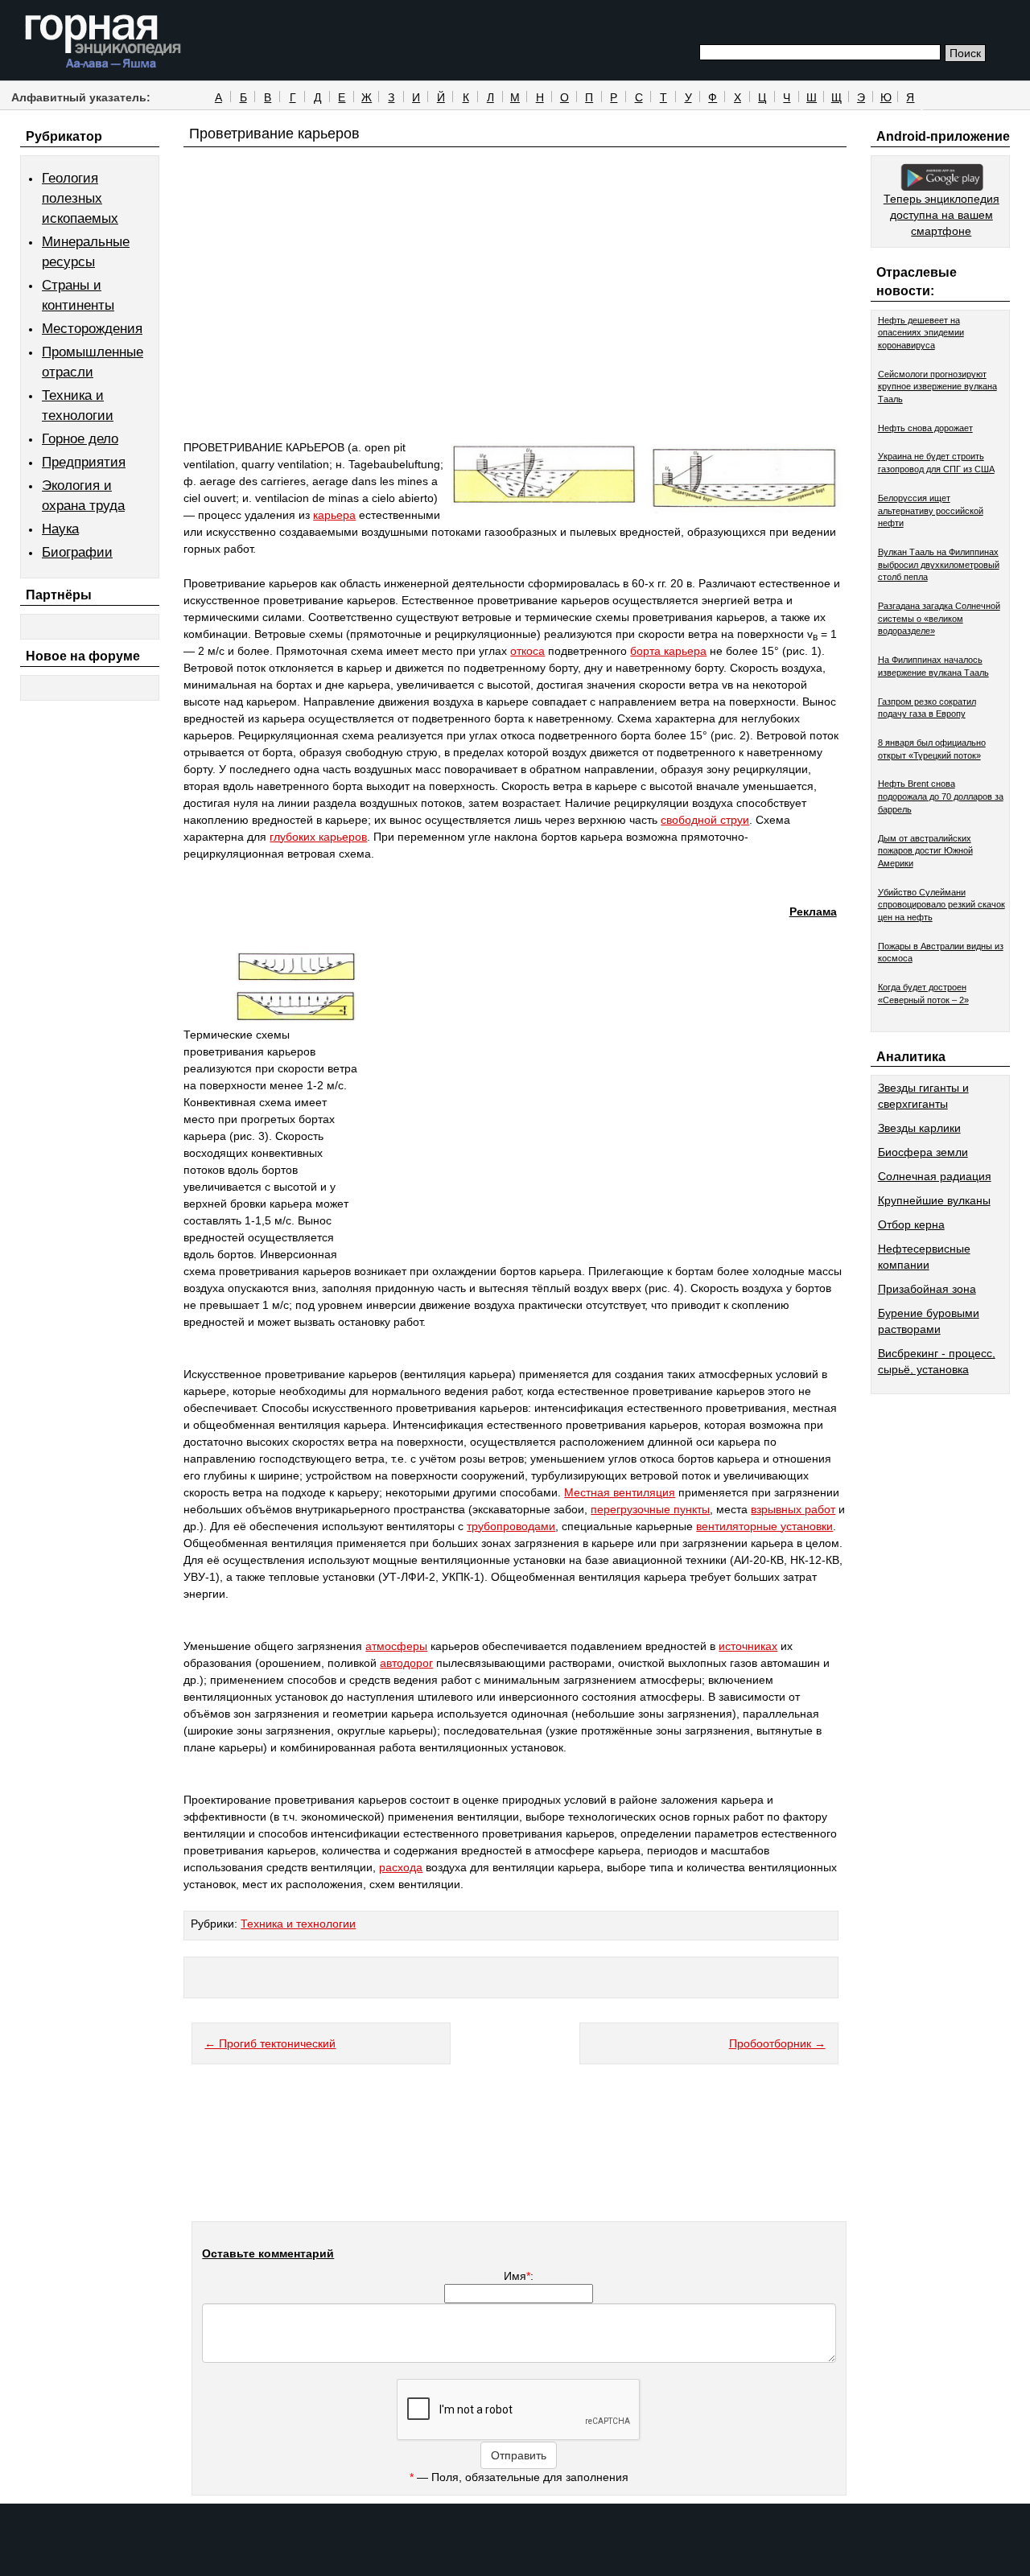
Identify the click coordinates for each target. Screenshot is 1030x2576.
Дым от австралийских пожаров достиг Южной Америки (925, 851)
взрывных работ (793, 1509)
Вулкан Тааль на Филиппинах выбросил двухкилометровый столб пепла (939, 564)
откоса (527, 651)
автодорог (406, 1663)
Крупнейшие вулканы (934, 1200)
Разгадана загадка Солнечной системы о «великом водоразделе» (939, 618)
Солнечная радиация (935, 1176)
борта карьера (668, 651)
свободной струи (705, 820)
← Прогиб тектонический (270, 2043)
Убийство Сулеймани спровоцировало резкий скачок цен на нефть (941, 905)
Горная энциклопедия (103, 42)
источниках (748, 1646)
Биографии (77, 552)
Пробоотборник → (777, 2043)
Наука (60, 529)
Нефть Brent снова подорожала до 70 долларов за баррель (941, 796)
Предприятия (84, 462)
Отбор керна (911, 1224)
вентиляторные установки (764, 1526)
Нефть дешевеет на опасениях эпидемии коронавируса (921, 333)
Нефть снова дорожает (925, 428)
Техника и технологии (298, 1924)
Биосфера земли (923, 1152)
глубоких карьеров (318, 837)
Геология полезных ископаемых (80, 198)
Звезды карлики (919, 1128)
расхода (401, 1867)
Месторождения (92, 329)
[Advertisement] (515, 323)
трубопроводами (511, 1526)
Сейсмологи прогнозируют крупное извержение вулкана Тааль (937, 387)
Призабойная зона (927, 1289)
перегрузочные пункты (650, 1509)
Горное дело (80, 439)
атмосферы (396, 1646)
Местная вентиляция (620, 1492)
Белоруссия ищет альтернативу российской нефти (931, 510)
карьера (334, 515)
